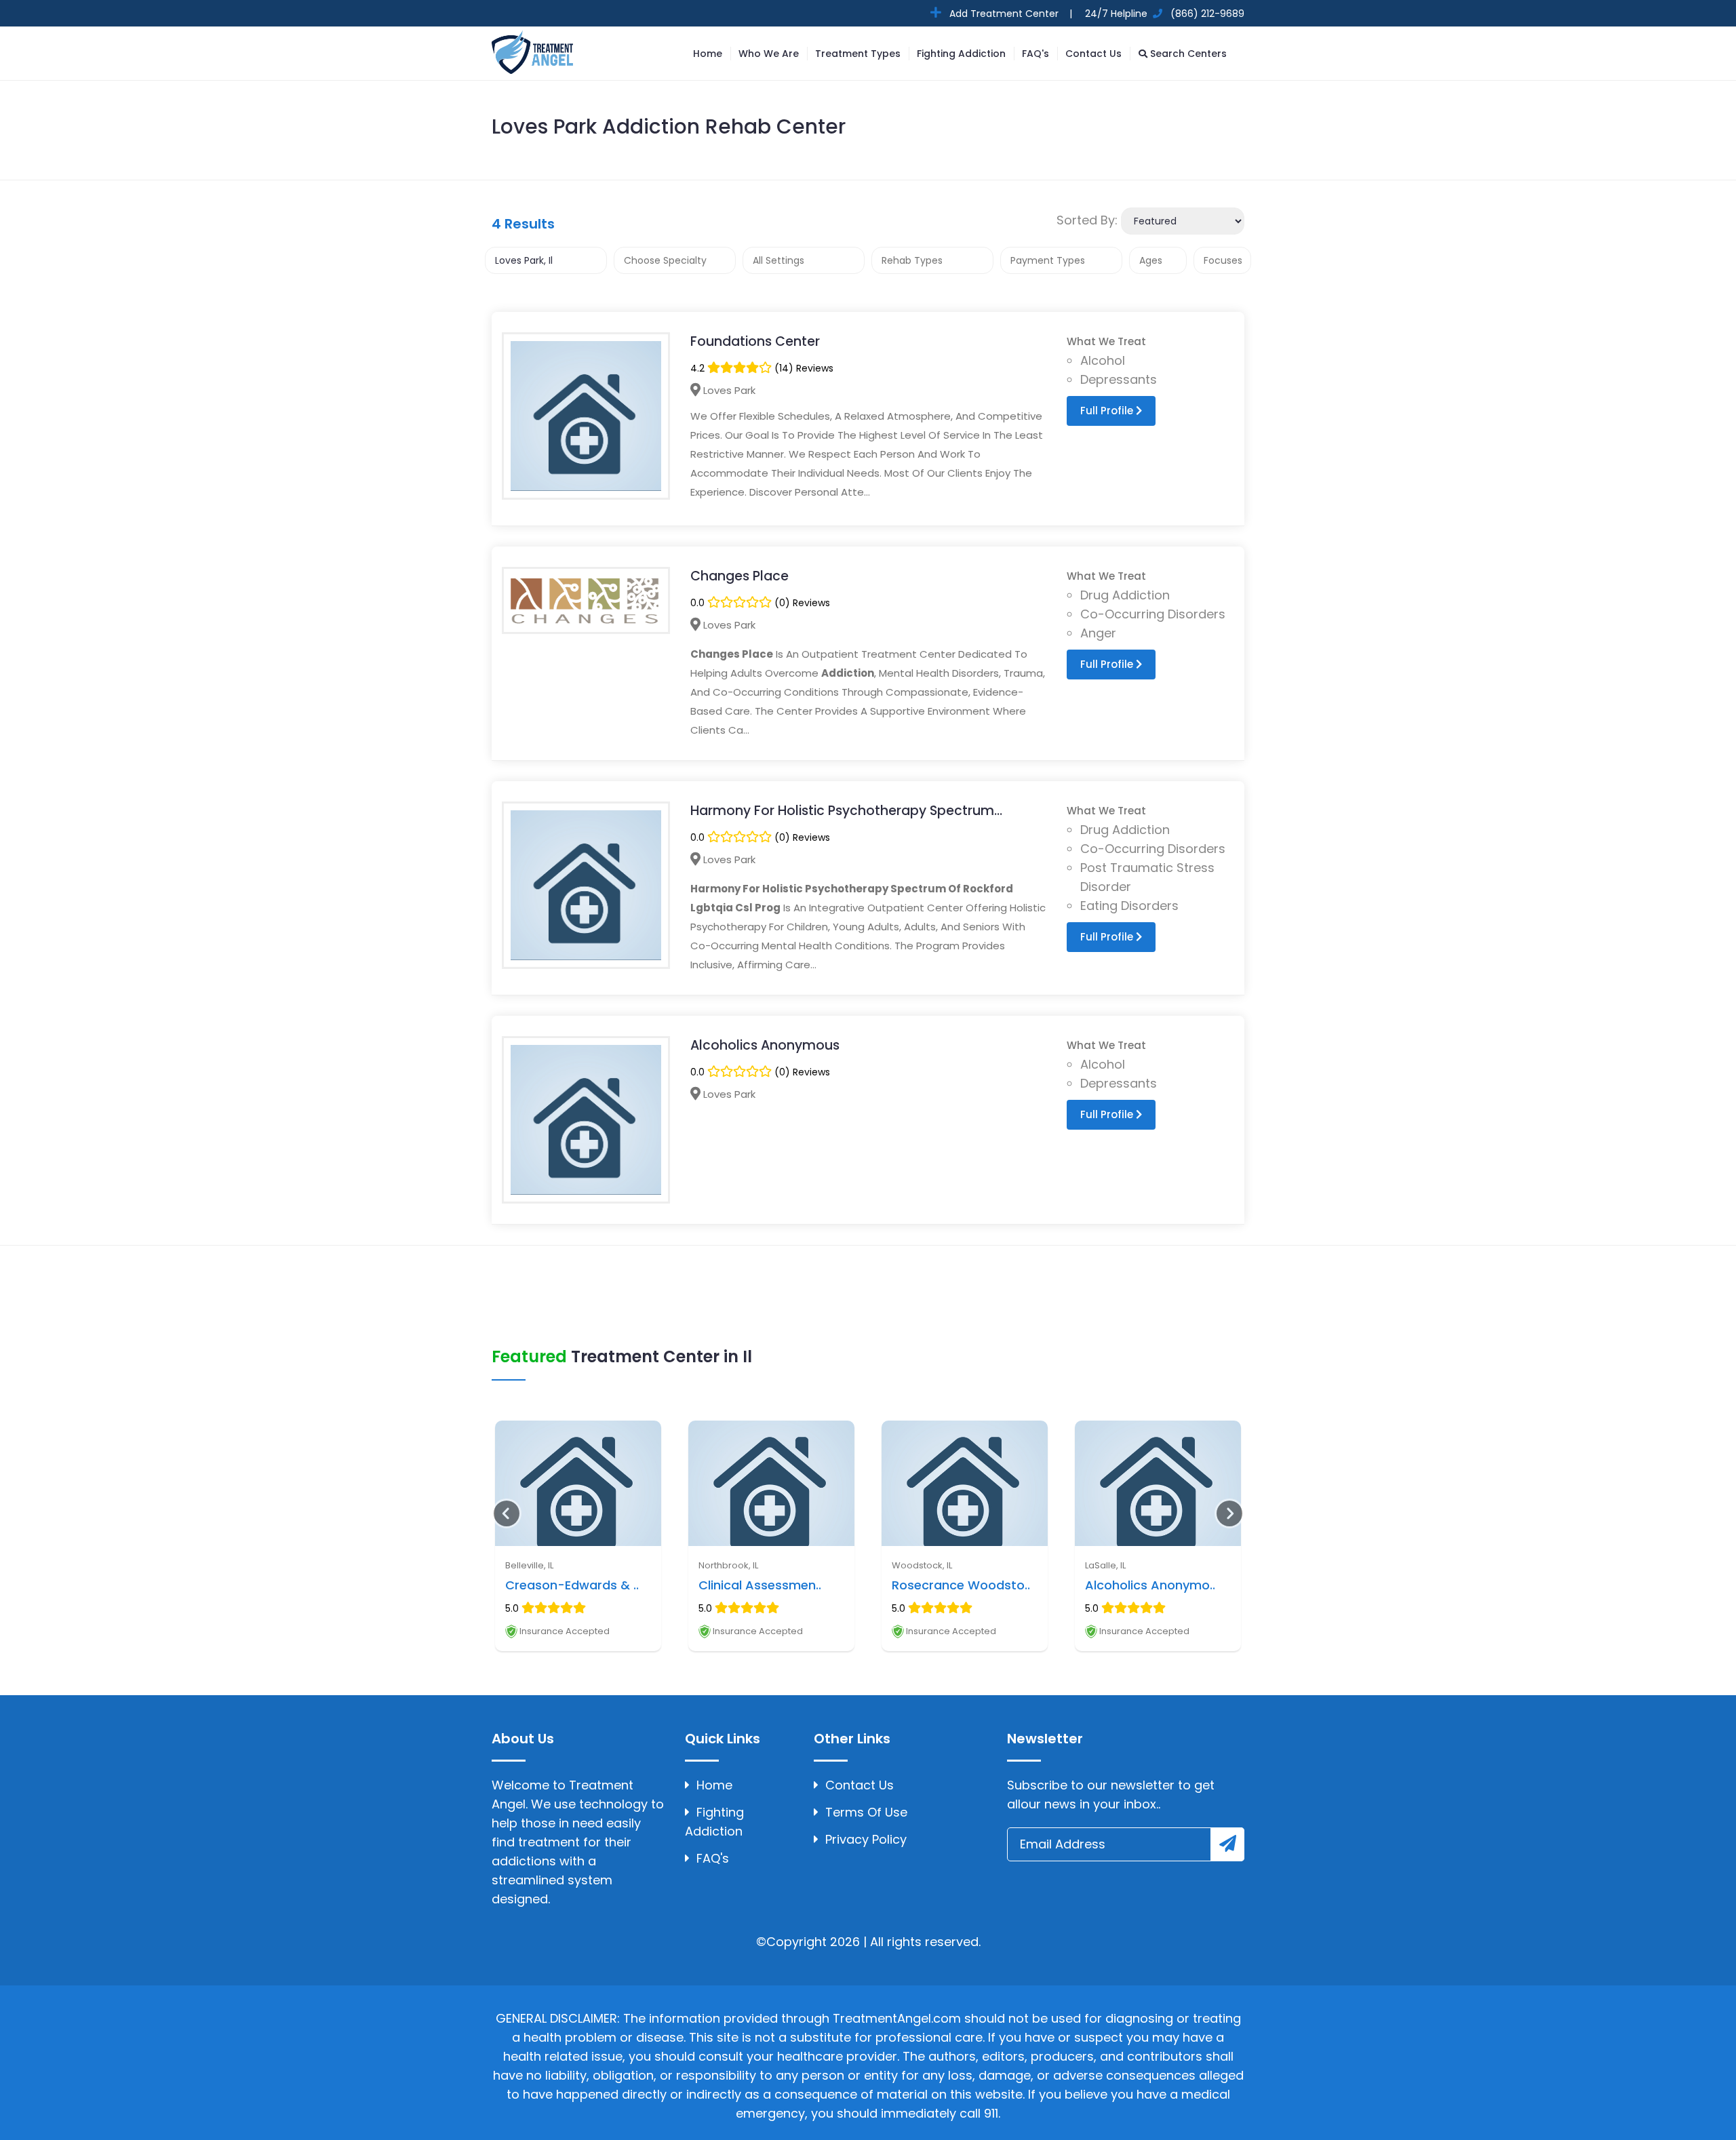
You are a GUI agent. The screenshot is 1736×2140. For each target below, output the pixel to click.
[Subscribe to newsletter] (1227, 1844)
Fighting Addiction (961, 54)
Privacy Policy (866, 1839)
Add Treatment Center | (1009, 14)
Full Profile (1108, 411)
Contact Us (1093, 54)
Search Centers (1187, 54)
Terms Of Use (866, 1812)
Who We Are (769, 54)
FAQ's (1035, 54)
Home (708, 54)
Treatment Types (858, 54)
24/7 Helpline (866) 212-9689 (1163, 14)
